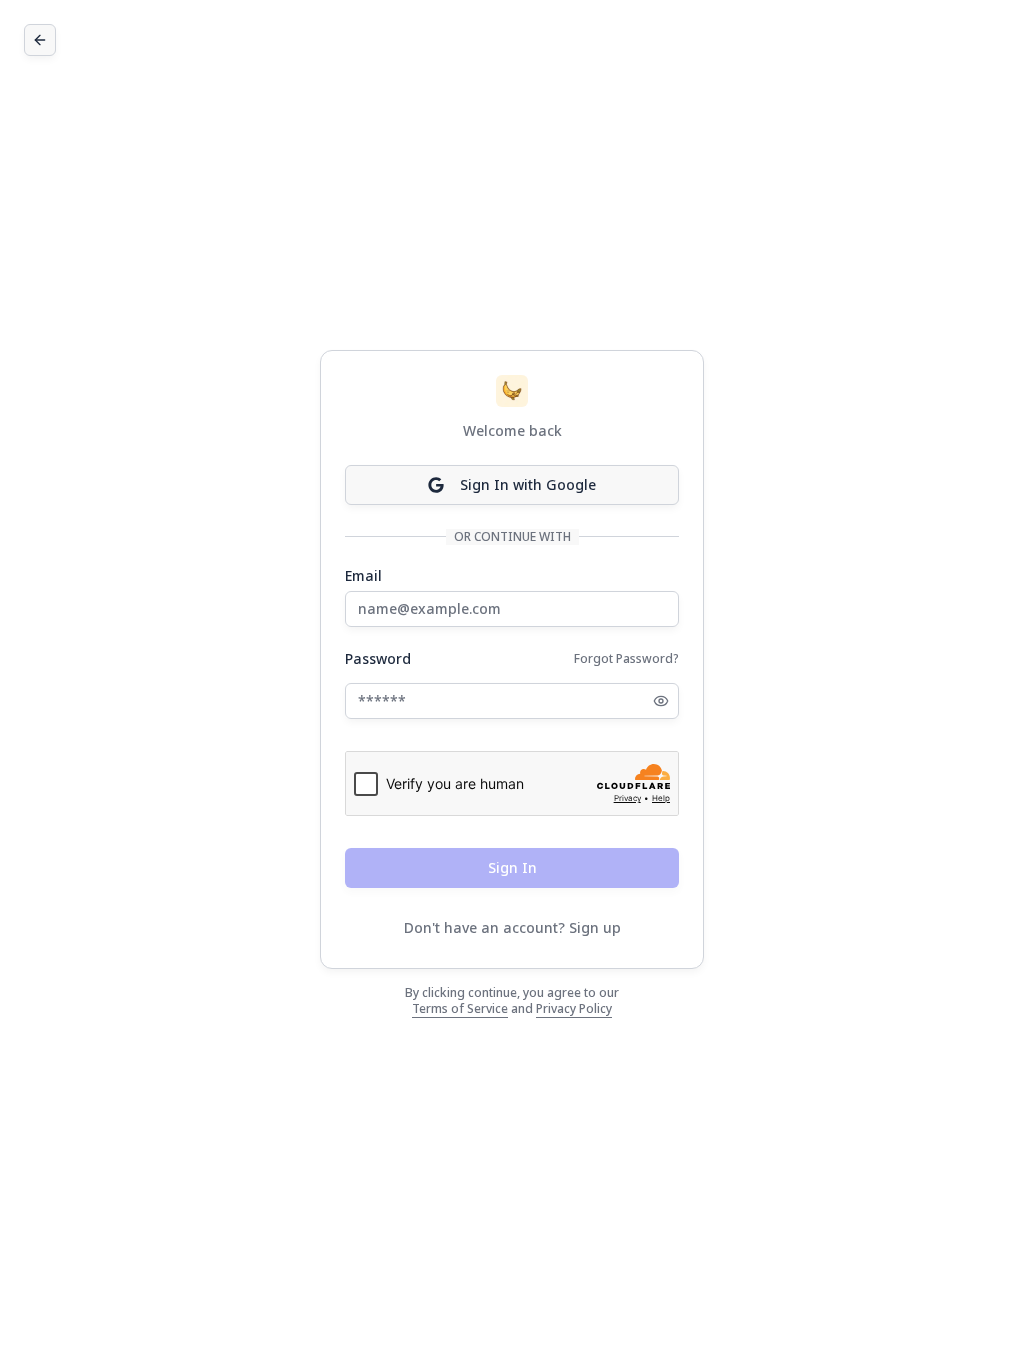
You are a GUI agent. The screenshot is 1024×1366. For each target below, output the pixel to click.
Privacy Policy (574, 1008)
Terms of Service (460, 1008)
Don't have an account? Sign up (512, 927)
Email (363, 576)
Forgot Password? (626, 658)
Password (378, 659)
